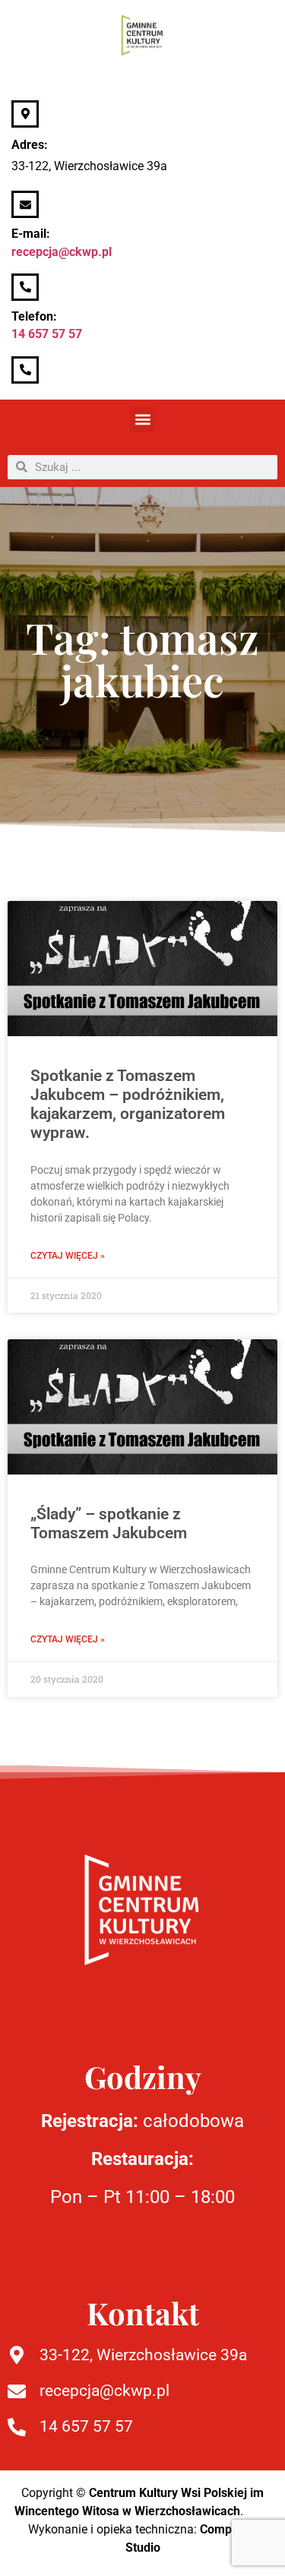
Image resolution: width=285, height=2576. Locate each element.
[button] (142, 420)
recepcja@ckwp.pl (62, 252)
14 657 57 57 (47, 334)
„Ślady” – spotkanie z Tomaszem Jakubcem (109, 1523)
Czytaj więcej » (68, 1256)
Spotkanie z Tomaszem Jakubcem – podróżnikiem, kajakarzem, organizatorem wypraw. (128, 1105)
